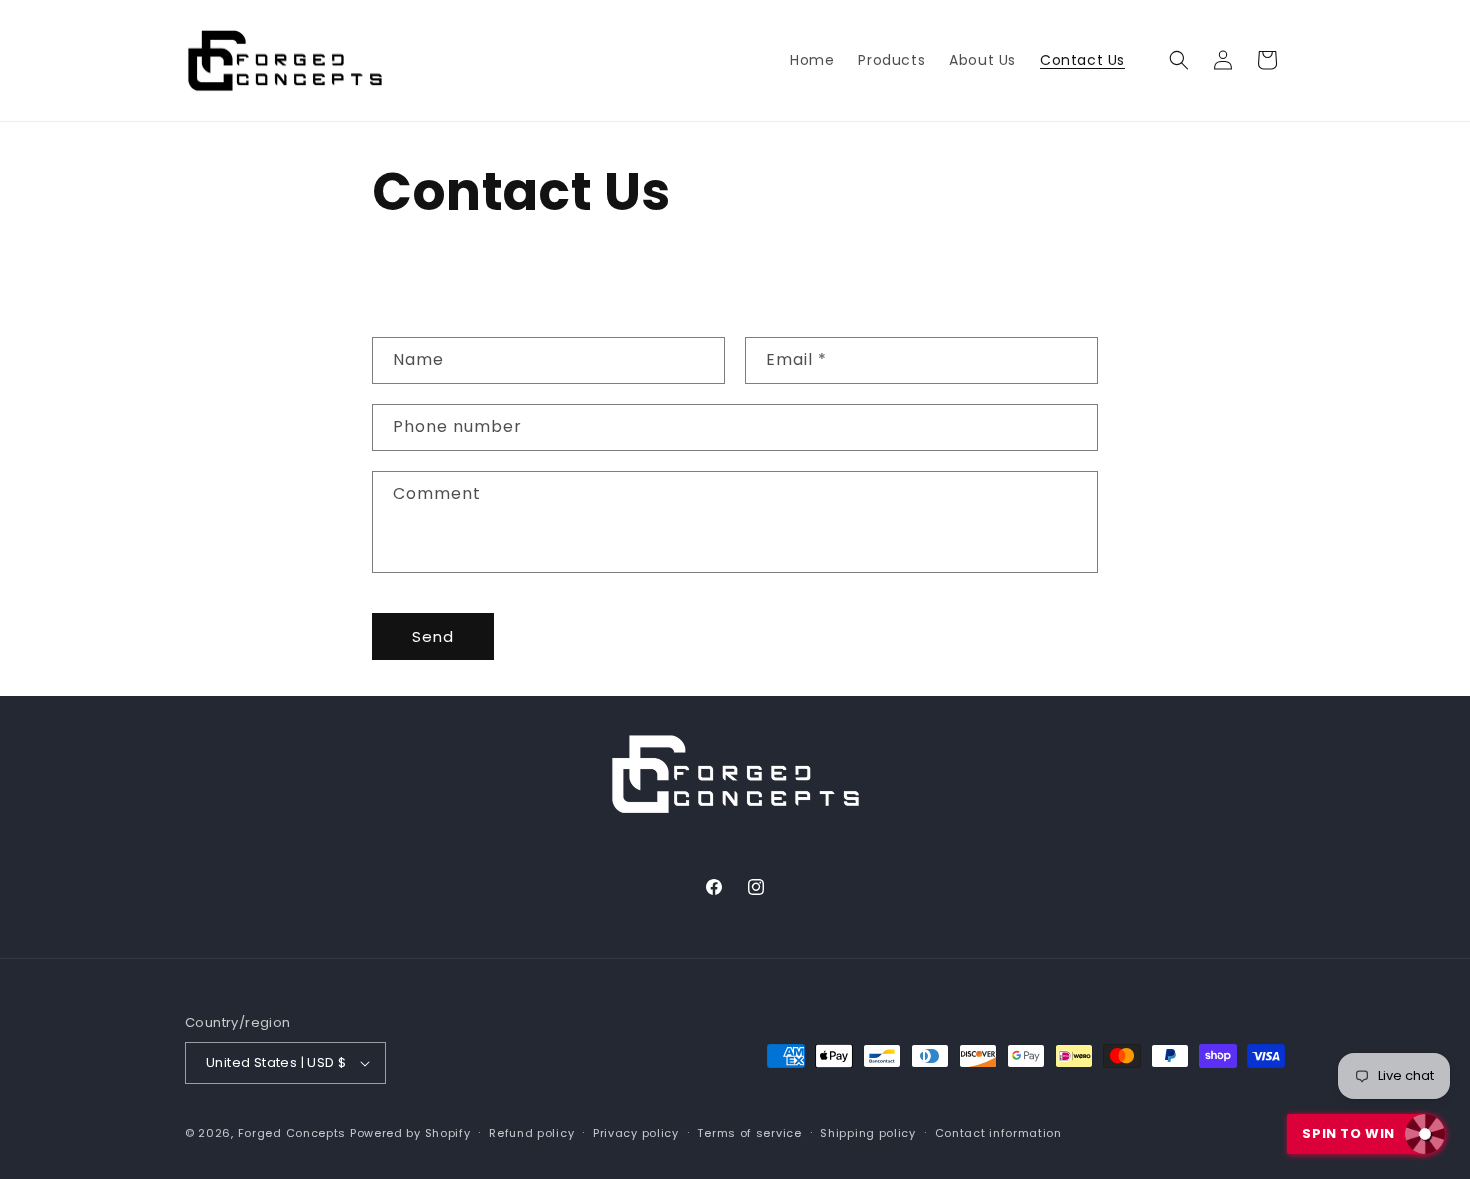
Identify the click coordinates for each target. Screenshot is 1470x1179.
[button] (1179, 60)
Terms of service (749, 1133)
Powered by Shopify (410, 1133)
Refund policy (531, 1133)
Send (433, 636)
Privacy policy (636, 1133)
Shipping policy (868, 1133)
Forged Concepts (292, 1133)
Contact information (998, 1133)
